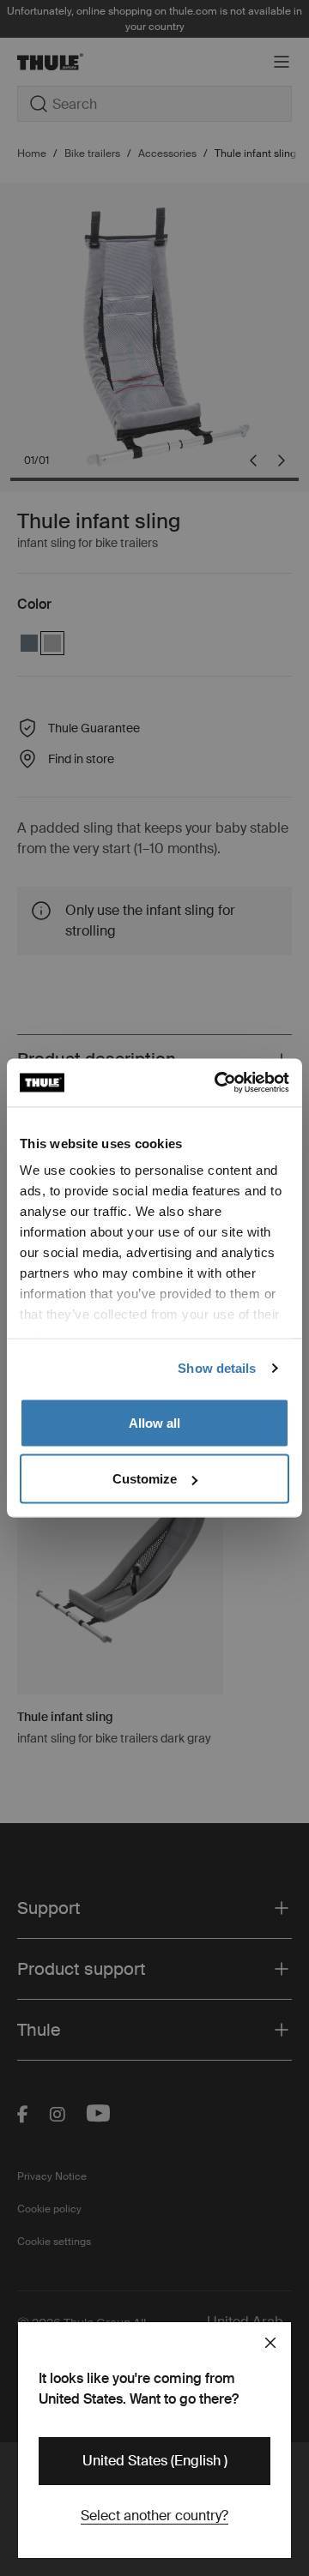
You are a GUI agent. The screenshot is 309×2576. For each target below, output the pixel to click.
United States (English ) (155, 2461)
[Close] (270, 2343)
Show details (217, 1368)
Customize (145, 1479)
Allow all (154, 1422)
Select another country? (154, 2516)
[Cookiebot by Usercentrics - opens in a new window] (218, 1083)
